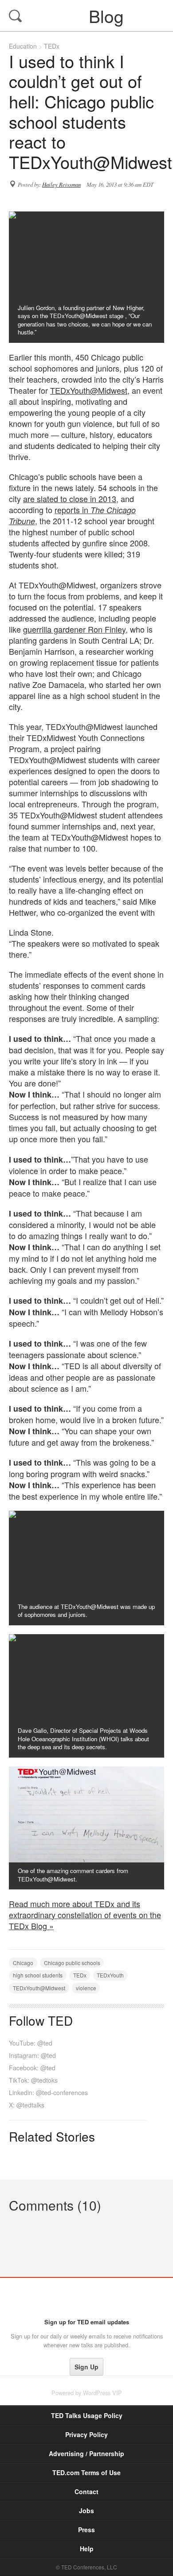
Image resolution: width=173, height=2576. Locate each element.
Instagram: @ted (32, 2055)
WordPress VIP (102, 2393)
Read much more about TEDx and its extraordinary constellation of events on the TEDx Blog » (85, 1915)
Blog (87, 15)
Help (87, 2549)
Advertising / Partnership (86, 2453)
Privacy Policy (86, 2434)
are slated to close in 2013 (70, 499)
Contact (86, 2492)
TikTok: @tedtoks (33, 2080)
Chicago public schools (72, 1963)
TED (87, 2298)
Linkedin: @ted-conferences (48, 2092)
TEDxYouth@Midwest (89, 390)
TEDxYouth (110, 1975)
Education (23, 46)
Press (86, 2530)
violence (86, 1988)
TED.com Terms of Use (86, 2472)
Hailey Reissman (61, 184)
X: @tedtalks (27, 2105)
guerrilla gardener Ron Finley (74, 629)
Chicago (23, 1963)
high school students (38, 1975)
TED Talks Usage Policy (87, 2415)
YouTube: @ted (31, 2043)
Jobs (86, 2511)
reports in (72, 515)
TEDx (52, 46)
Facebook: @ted (32, 2068)
